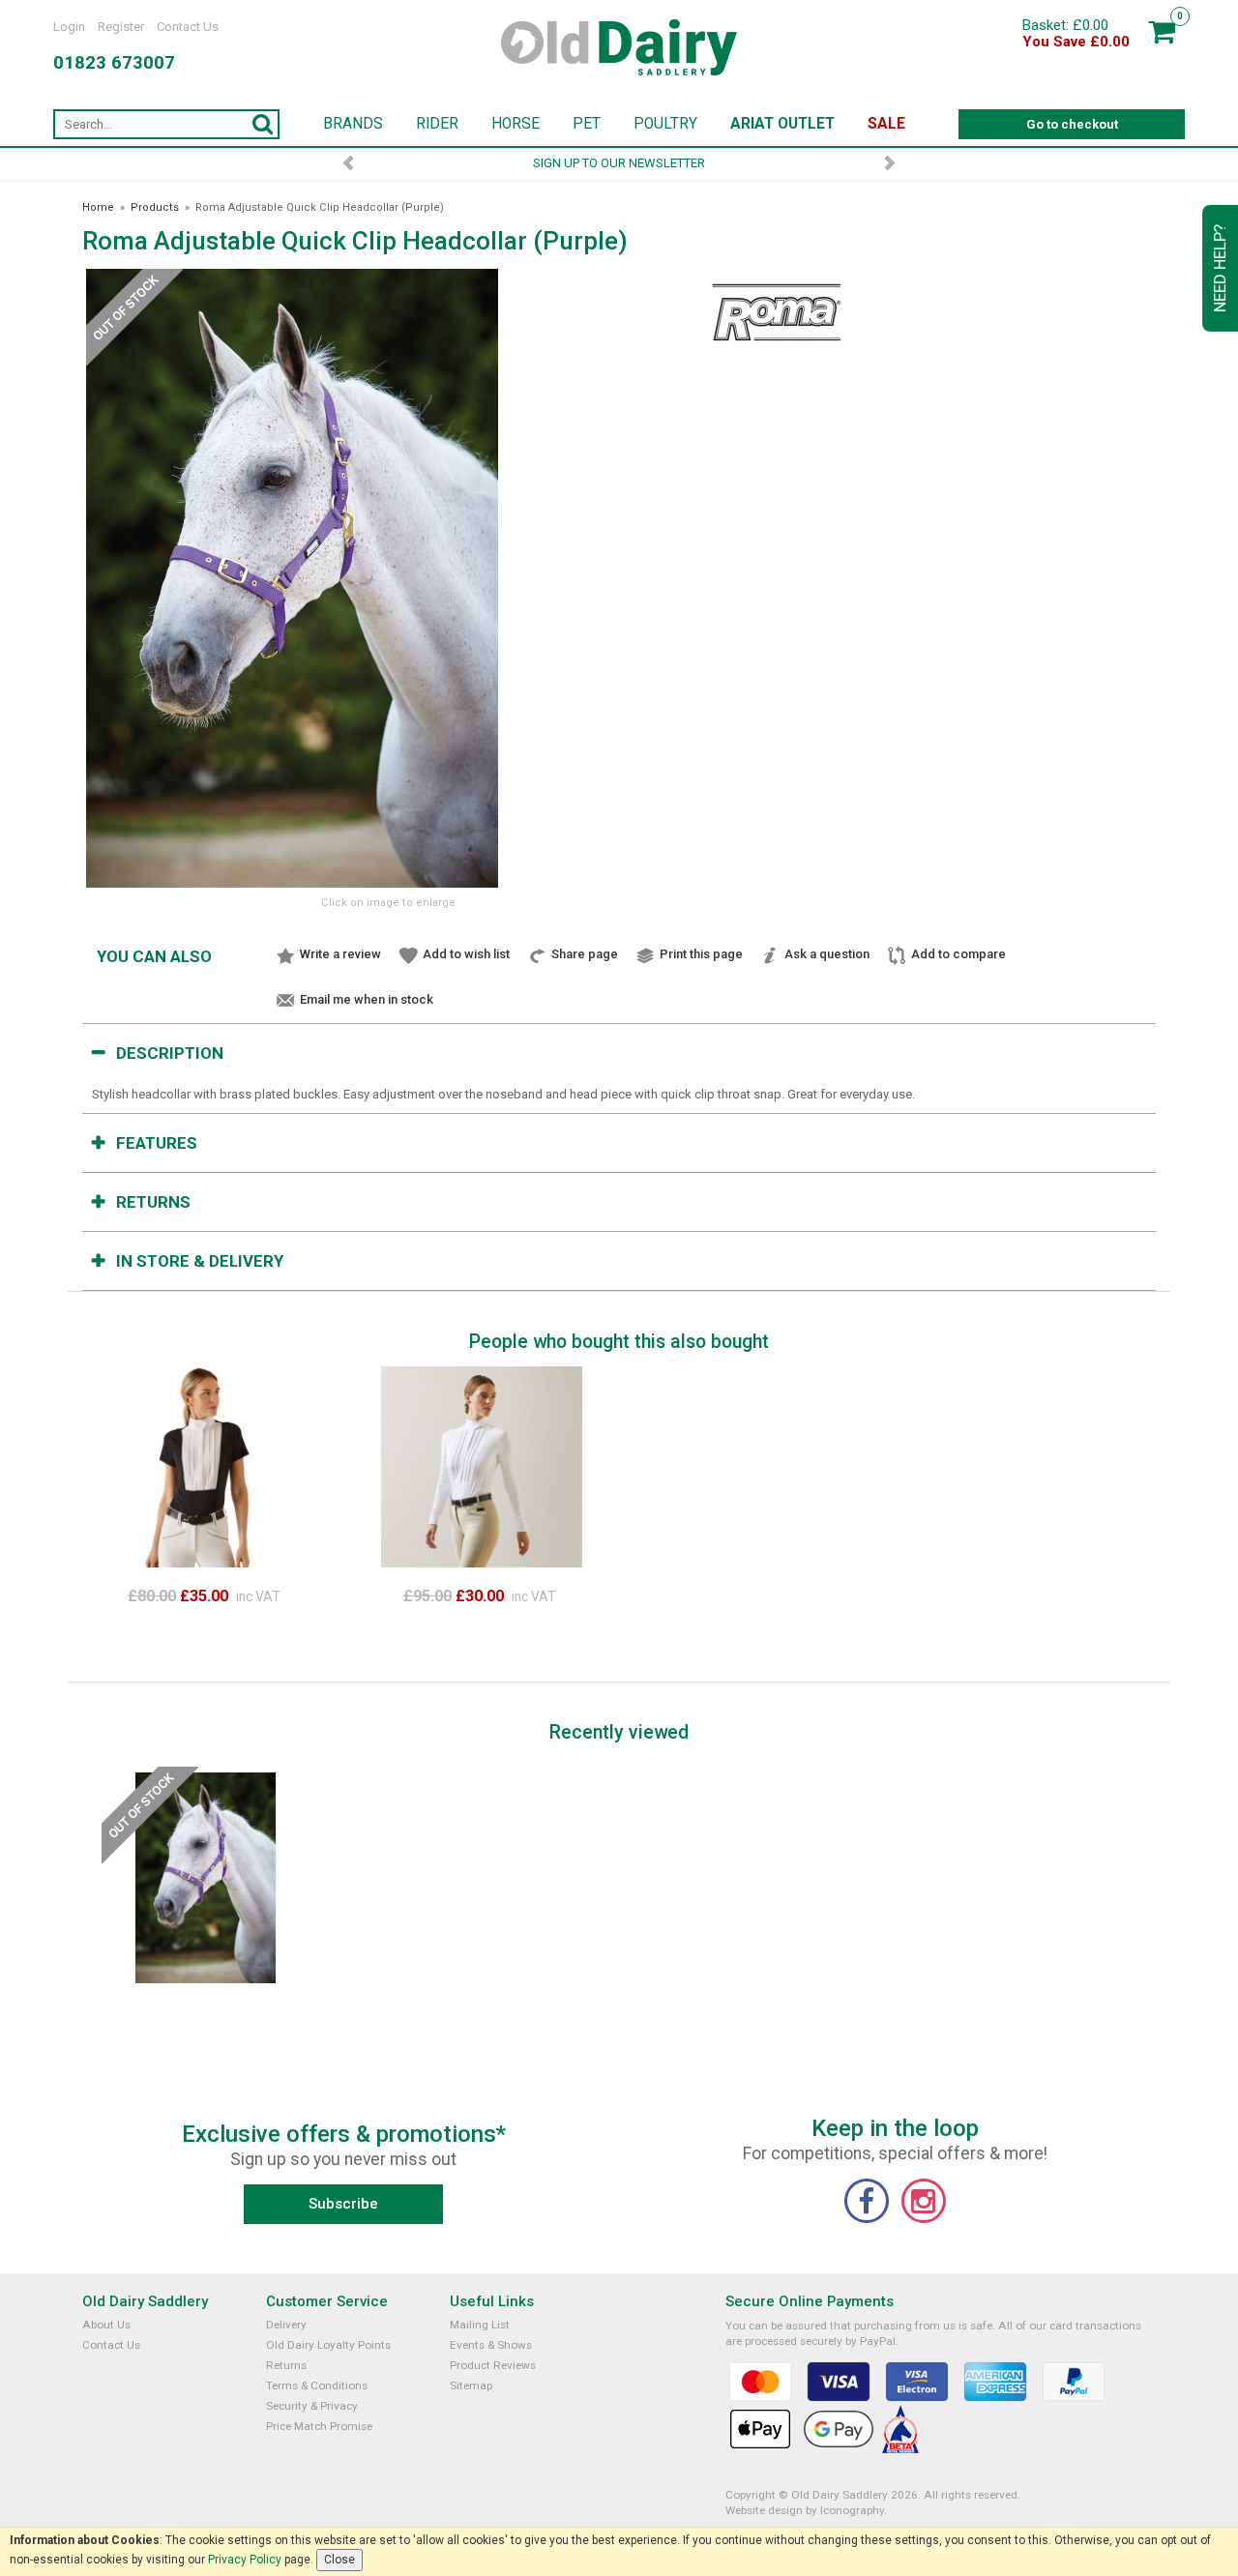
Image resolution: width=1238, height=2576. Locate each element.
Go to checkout (1072, 124)
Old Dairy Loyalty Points (328, 2345)
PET (587, 124)
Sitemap (471, 2386)
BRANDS (353, 124)
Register (121, 27)
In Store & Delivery (200, 1261)
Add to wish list (466, 954)
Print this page (701, 954)
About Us (106, 2325)
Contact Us (188, 27)
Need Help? (1220, 268)
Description (170, 1053)
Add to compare (958, 954)
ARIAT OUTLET (782, 124)
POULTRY (665, 124)
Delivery (286, 2325)
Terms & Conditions (317, 2386)
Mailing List (480, 2325)
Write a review (340, 954)
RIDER (437, 124)
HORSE (516, 124)
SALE (886, 124)
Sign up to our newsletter (619, 163)
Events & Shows (491, 2345)
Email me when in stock (367, 999)
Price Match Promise (319, 2426)
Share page (585, 954)
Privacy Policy (245, 2560)
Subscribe (343, 2204)
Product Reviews (493, 2365)
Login (69, 27)
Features (157, 1143)
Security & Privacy (312, 2406)
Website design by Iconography (805, 2510)
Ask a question (827, 954)
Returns (153, 1202)
